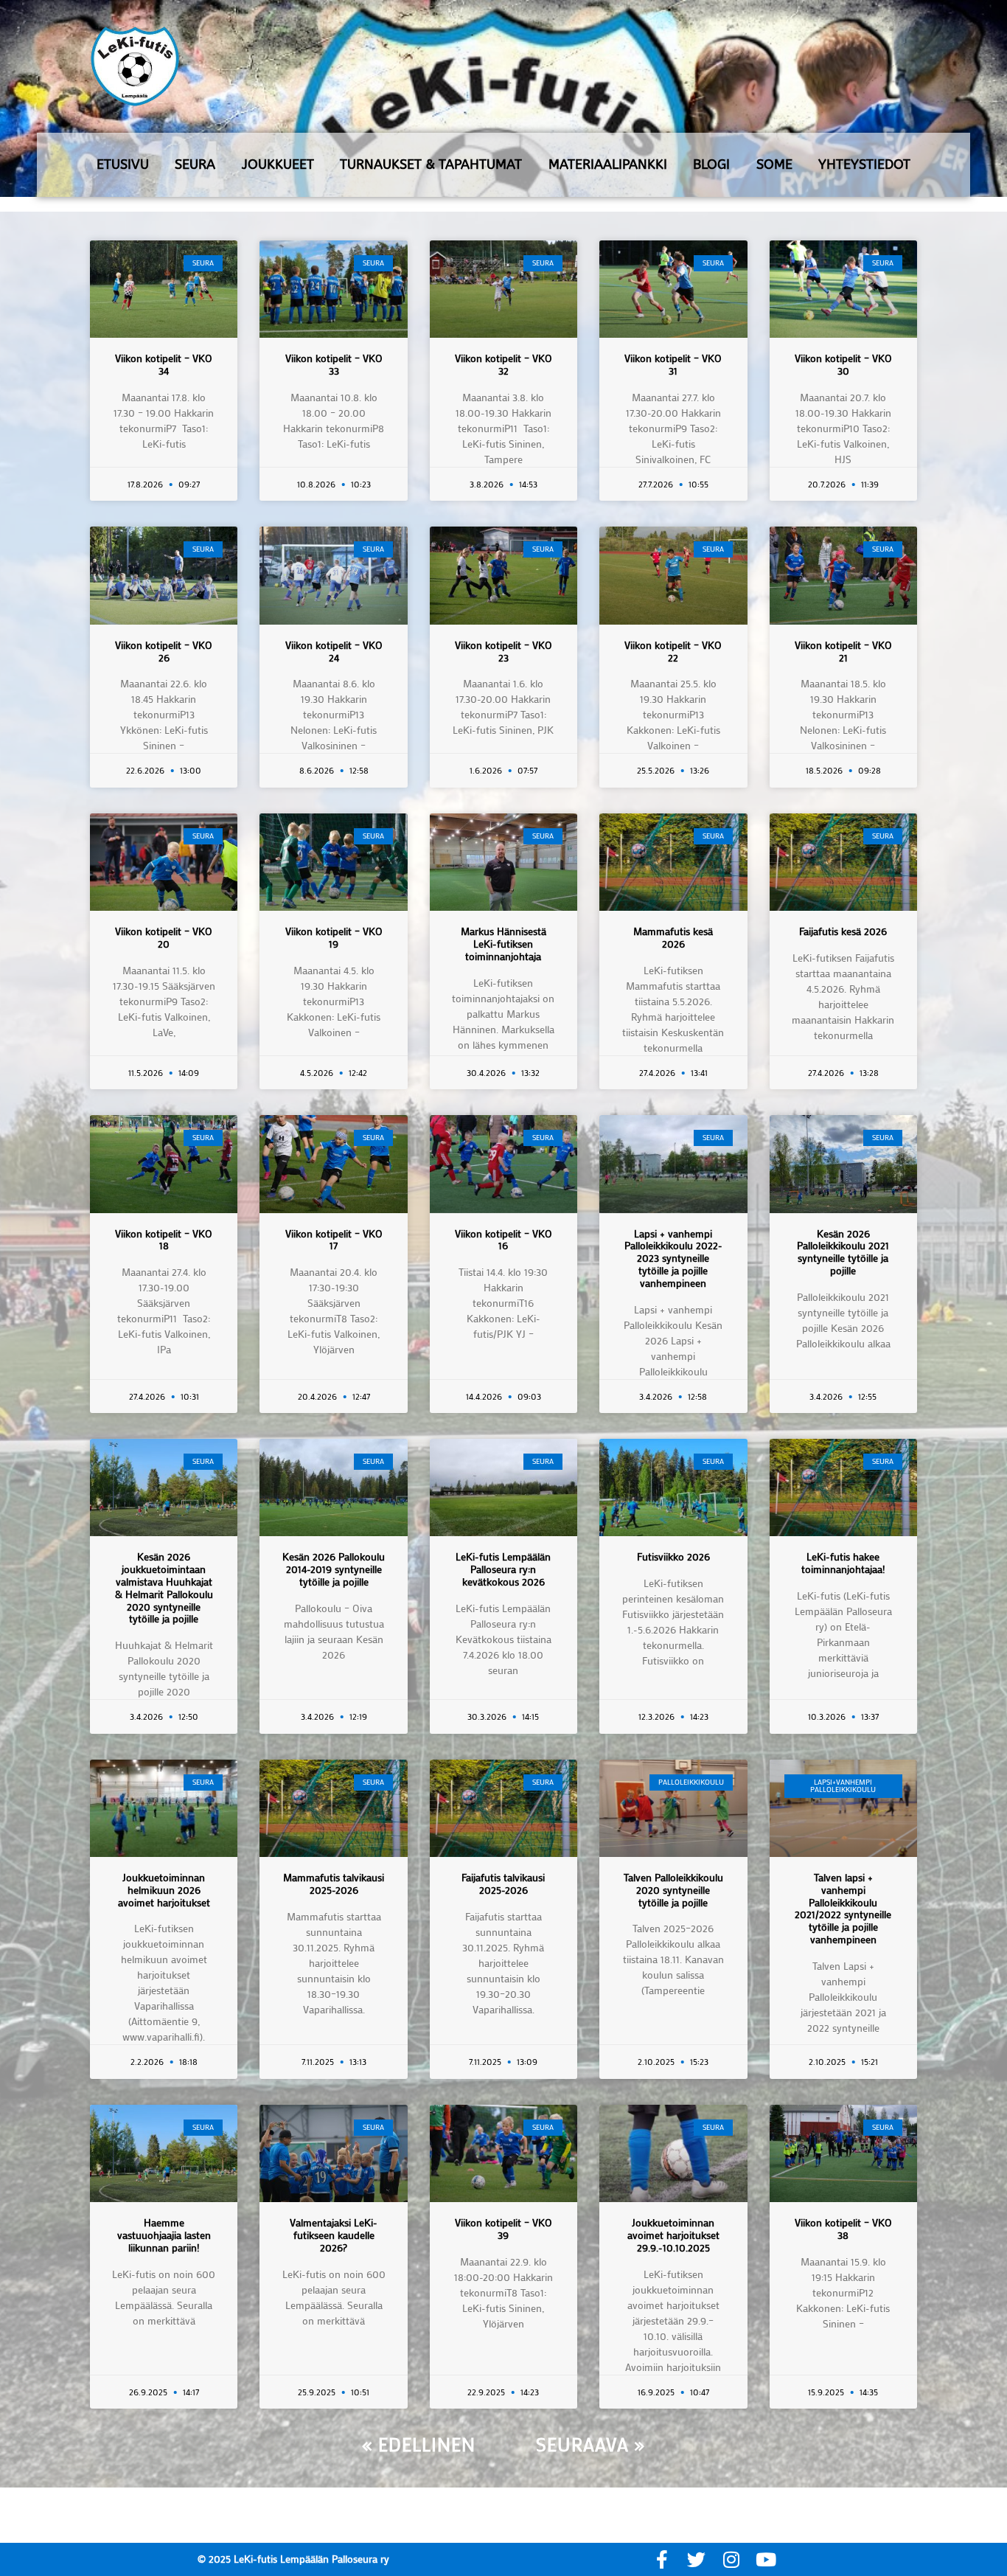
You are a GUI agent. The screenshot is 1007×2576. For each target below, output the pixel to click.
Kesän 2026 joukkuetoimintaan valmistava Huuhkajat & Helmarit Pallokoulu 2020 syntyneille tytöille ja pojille (164, 1587)
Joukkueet (278, 164)
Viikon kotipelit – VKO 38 (843, 2229)
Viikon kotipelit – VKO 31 (673, 364)
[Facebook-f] (662, 2559)
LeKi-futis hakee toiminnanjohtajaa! (843, 1563)
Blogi (711, 164)
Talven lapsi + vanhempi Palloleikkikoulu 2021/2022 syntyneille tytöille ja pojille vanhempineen (843, 1908)
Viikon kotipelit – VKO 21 (843, 651)
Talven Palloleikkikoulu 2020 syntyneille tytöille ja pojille (673, 1890)
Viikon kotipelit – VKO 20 (164, 937)
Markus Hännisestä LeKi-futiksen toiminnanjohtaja (503, 944)
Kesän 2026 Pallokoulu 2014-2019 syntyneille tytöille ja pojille (334, 1569)
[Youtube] (766, 2559)
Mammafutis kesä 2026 (673, 937)
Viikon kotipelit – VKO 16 (503, 1240)
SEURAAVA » (590, 2444)
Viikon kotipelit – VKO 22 (673, 651)
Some (774, 164)
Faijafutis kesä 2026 (843, 931)
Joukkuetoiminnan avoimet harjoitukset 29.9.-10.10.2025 (673, 2235)
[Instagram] (731, 2559)
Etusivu (123, 164)
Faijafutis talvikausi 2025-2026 (503, 1884)
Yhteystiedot (864, 164)
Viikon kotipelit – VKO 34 (164, 364)
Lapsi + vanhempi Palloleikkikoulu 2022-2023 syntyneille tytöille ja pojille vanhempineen (673, 1258)
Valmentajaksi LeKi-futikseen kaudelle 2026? (334, 2235)
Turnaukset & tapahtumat (431, 164)
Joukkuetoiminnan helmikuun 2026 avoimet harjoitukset (164, 1890)
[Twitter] (696, 2559)
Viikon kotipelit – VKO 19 (334, 937)
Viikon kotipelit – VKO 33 (334, 364)
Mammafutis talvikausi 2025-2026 (334, 1884)
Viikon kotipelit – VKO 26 (164, 651)
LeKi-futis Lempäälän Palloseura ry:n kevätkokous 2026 (503, 1569)
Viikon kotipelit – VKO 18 (164, 1240)
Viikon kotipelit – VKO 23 (503, 651)
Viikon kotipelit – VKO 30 (843, 364)
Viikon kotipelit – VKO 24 (334, 651)
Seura (195, 164)
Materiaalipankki (608, 164)
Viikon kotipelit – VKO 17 (334, 1240)
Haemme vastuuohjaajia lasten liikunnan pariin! (164, 2235)
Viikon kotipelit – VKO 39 (503, 2229)
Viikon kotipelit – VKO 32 (503, 364)
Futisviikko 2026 (673, 1556)
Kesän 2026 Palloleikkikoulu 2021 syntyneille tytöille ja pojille (843, 1252)
